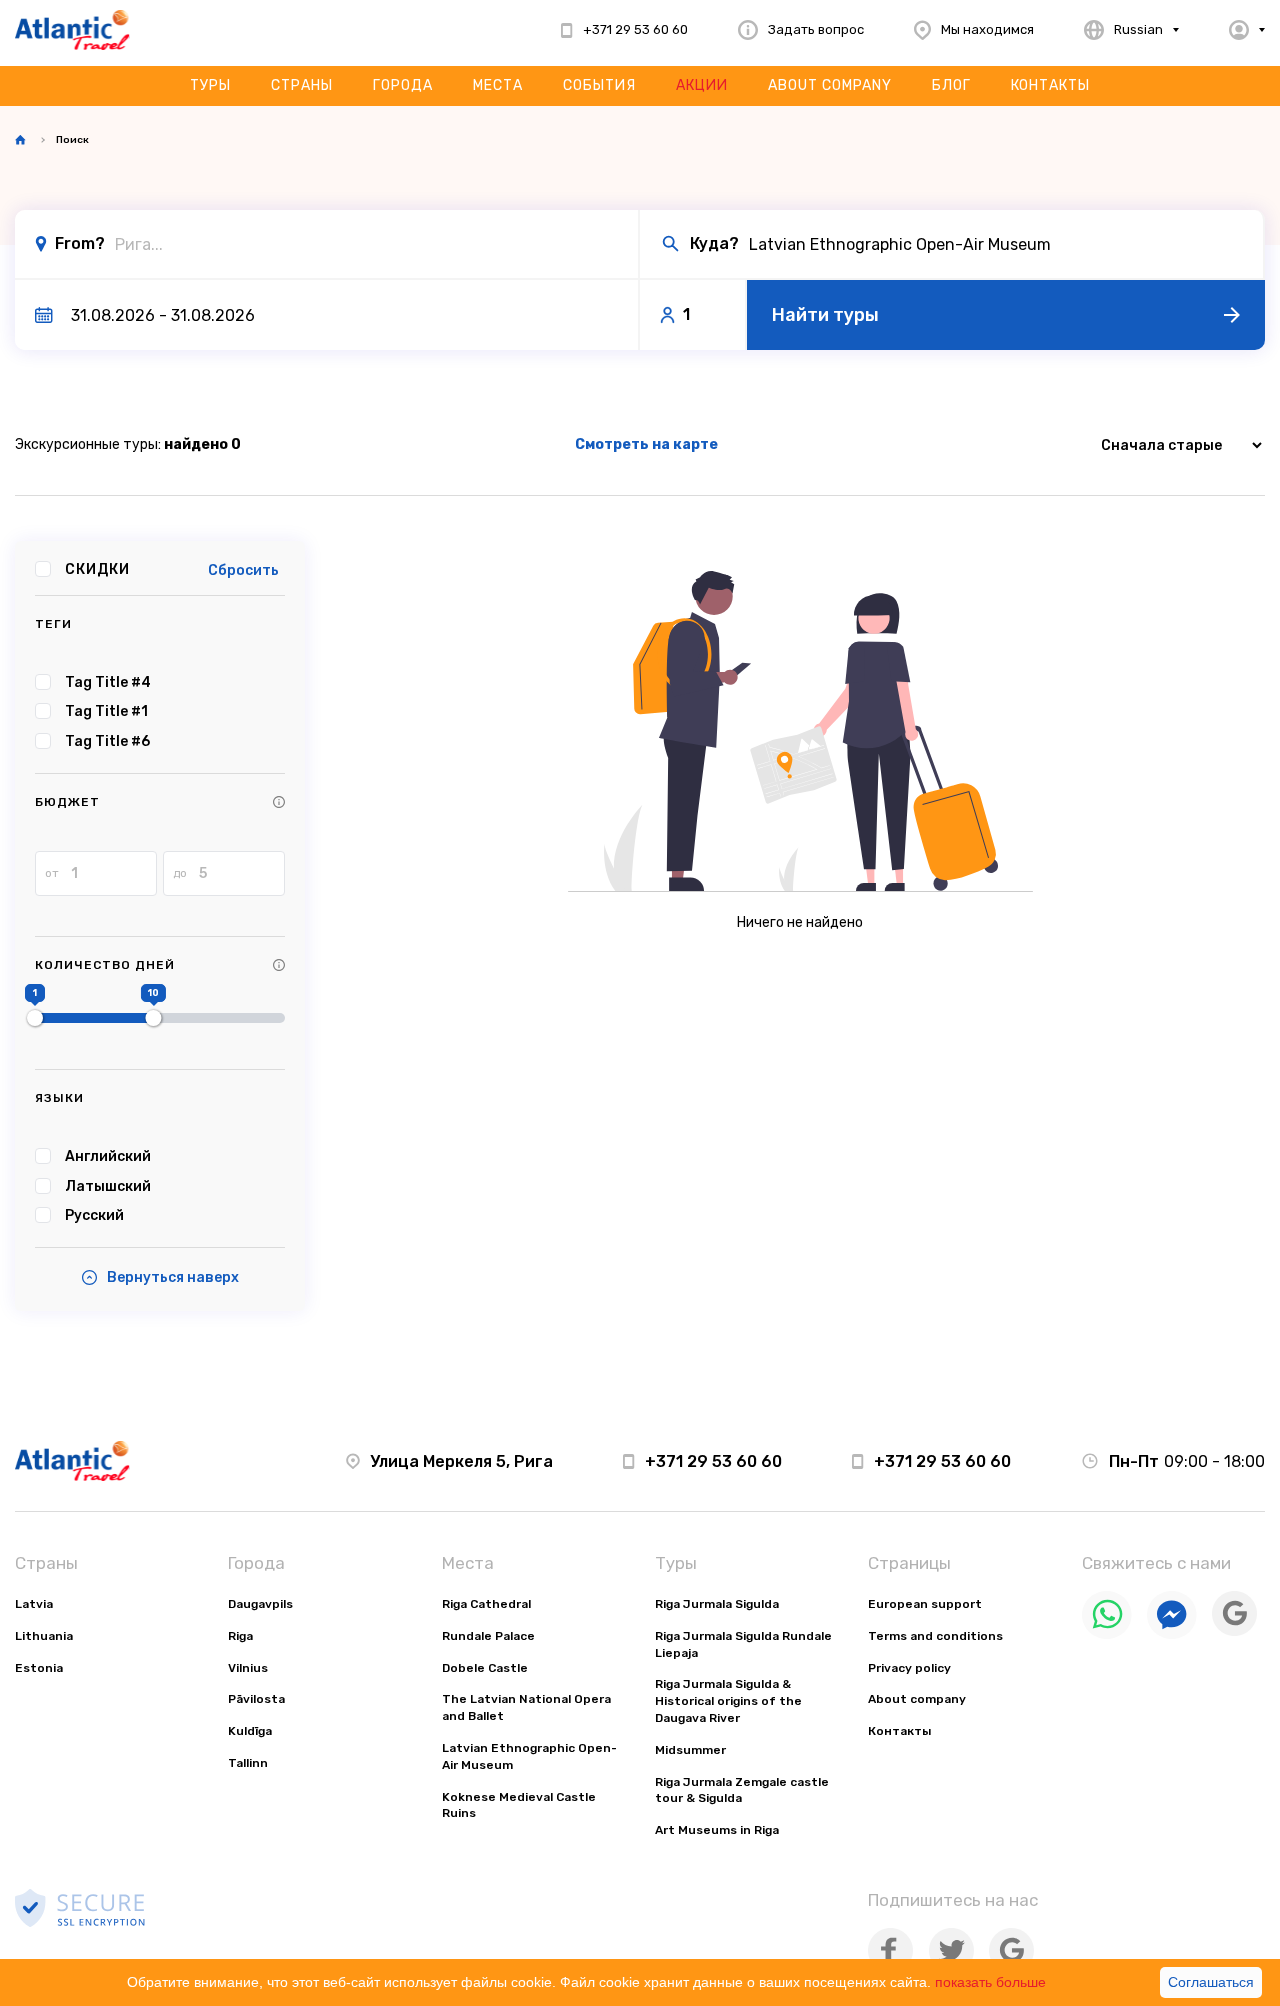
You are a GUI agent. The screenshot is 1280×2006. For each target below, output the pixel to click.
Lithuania (44, 1636)
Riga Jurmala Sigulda (717, 1604)
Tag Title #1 (106, 711)
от (52, 873)
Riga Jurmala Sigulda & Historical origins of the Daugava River (728, 1701)
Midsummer (690, 1750)
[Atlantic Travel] (72, 30)
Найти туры (825, 315)
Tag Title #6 (107, 741)
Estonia (39, 1668)
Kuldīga (250, 1731)
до (180, 873)
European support (925, 1604)
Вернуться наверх (173, 1277)
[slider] (35, 1018)
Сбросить (243, 570)
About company (830, 85)
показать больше (990, 1982)
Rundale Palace (488, 1636)
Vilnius (248, 1668)
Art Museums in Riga (717, 1830)
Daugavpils (260, 1604)
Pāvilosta (256, 1699)
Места (498, 85)
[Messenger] (1172, 1634)
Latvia (34, 1604)
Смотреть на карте (646, 444)
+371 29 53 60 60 (713, 1461)
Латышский (108, 1186)
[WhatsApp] (1107, 1634)
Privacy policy (909, 1668)
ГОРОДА (403, 85)
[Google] (1234, 1631)
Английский (108, 1156)
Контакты (1050, 85)
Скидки (97, 569)
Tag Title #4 (108, 682)
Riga (240, 1636)
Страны (302, 85)
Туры (210, 85)
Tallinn (248, 1763)
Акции (702, 85)
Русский (94, 1215)
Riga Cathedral (486, 1604)
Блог (951, 85)
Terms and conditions (935, 1636)
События (599, 85)
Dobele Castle (485, 1668)
